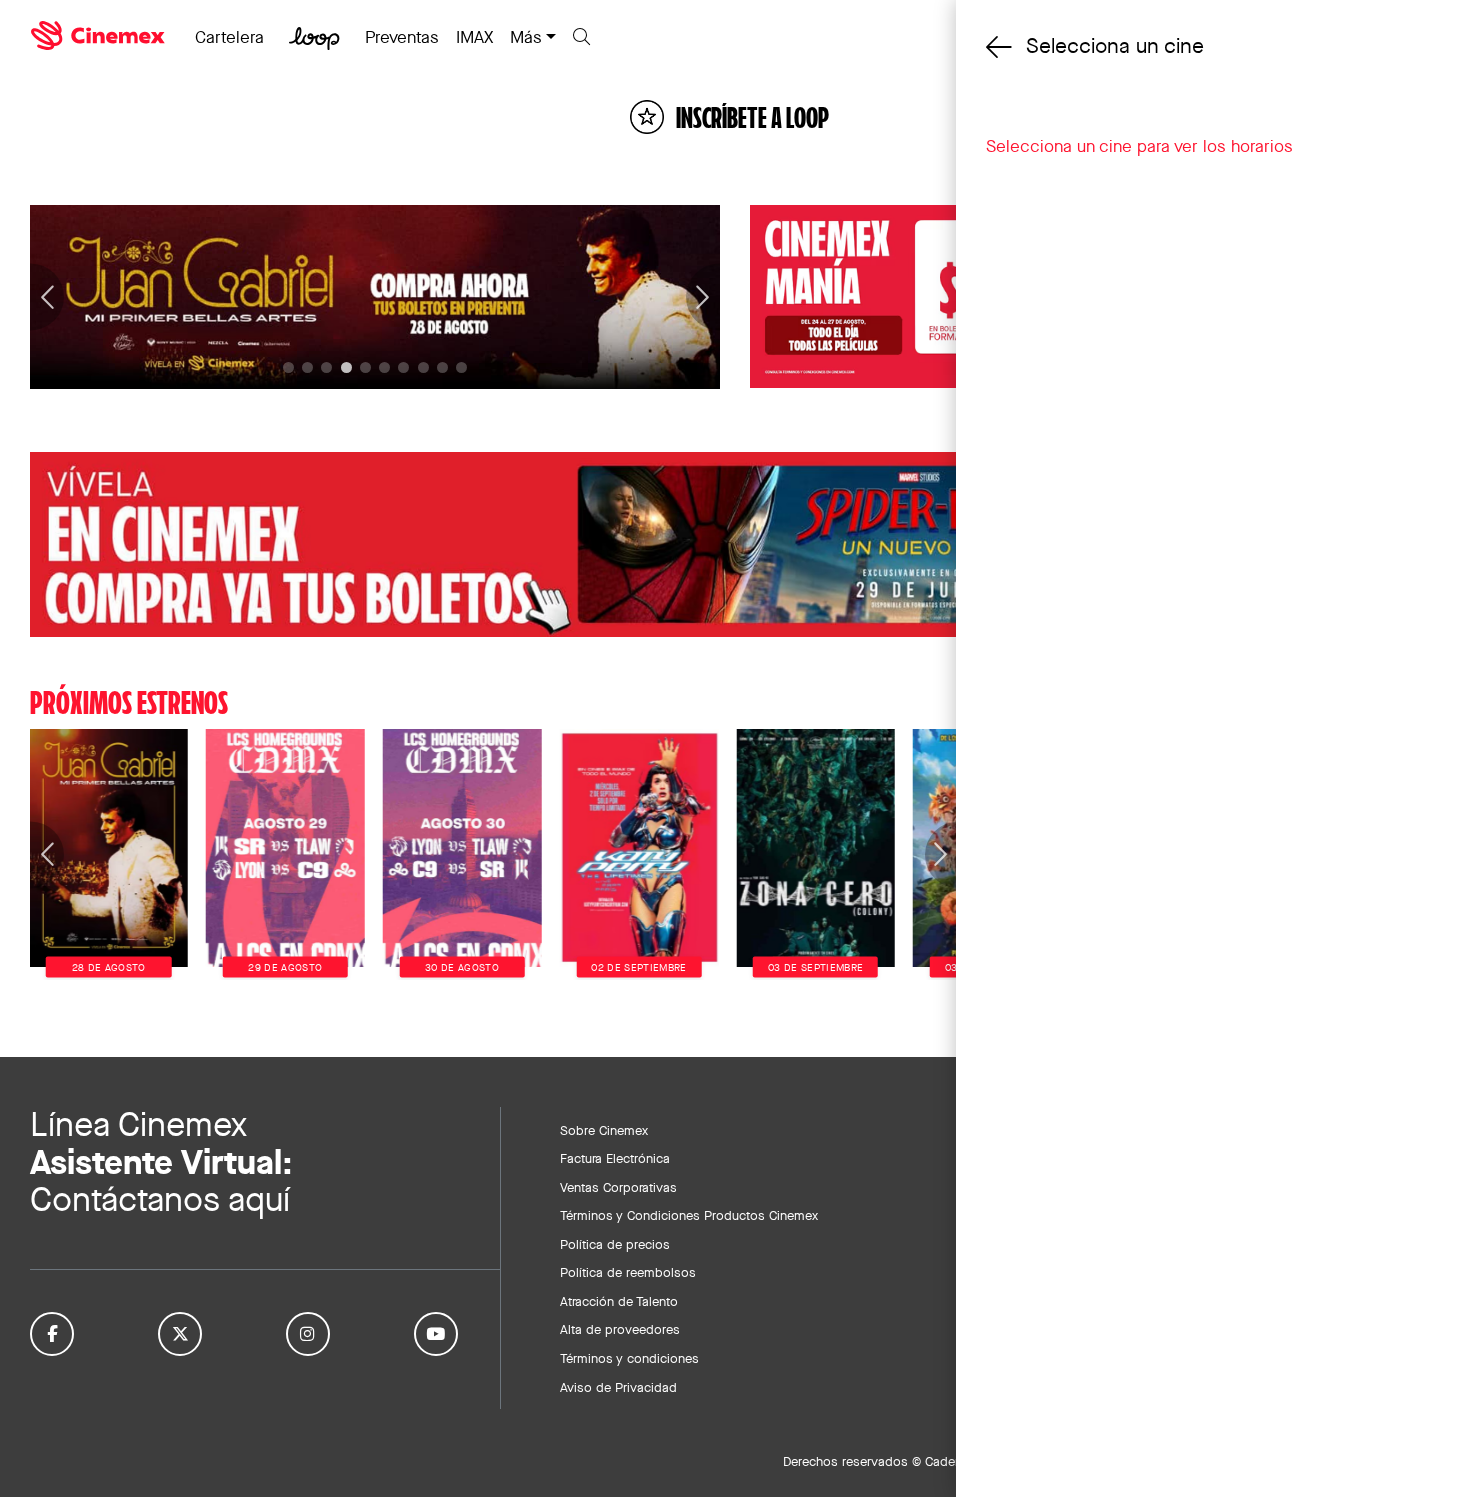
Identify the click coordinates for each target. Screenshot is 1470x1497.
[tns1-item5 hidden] (384, 367)
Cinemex (100, 36)
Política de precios (615, 1244)
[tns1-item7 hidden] (423, 367)
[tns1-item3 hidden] (346, 367)
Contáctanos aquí (160, 1199)
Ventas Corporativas (618, 1187)
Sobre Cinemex (604, 1130)
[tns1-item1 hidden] (307, 367)
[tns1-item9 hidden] (461, 367)
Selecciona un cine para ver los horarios (1139, 146)
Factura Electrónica (615, 1158)
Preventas (402, 37)
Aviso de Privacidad (618, 1387)
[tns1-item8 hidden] (442, 367)
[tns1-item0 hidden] (288, 367)
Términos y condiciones (629, 1358)
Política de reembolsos (628, 1272)
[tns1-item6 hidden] (403, 367)
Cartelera (229, 37)
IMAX (474, 37)
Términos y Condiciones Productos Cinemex (689, 1215)
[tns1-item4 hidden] (365, 367)
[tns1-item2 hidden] (326, 367)
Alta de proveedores (620, 1329)
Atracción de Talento (619, 1301)
